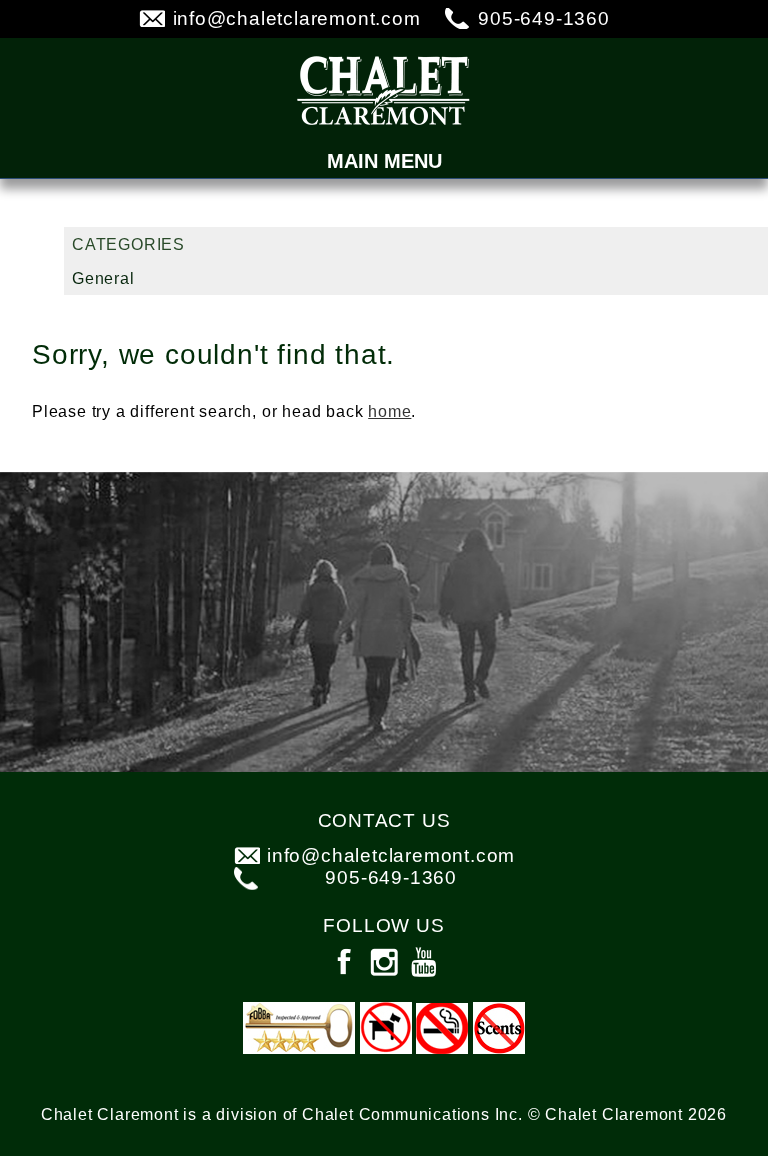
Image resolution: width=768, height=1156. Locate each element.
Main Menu (384, 161)
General (103, 278)
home (389, 411)
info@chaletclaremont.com (297, 18)
